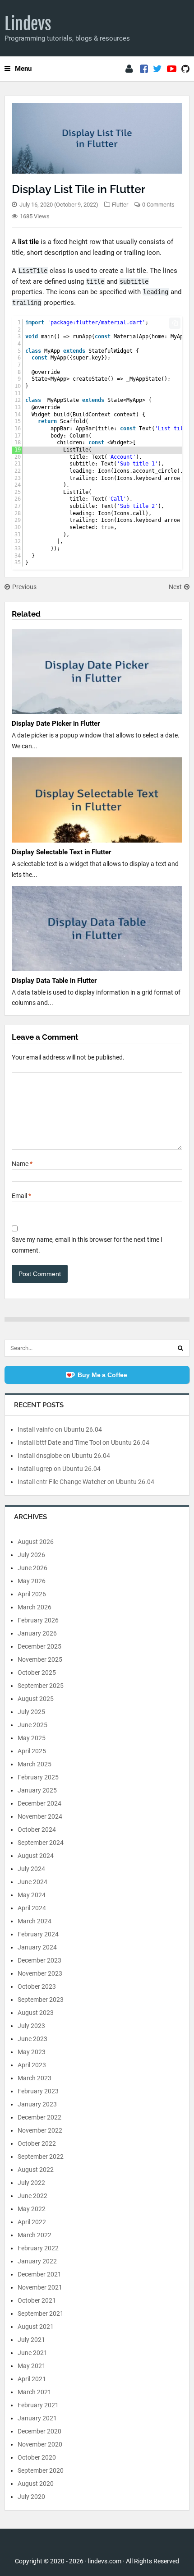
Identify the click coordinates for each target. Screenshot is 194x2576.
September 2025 (41, 1686)
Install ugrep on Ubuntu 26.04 (59, 1469)
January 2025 (37, 1790)
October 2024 (37, 1829)
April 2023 (32, 2065)
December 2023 (39, 1960)
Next (175, 587)
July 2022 (31, 2183)
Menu (23, 69)
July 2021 (31, 2340)
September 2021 (41, 2313)
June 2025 (32, 1725)
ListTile (33, 271)
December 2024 (39, 1803)
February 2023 (38, 2091)
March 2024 (35, 1921)
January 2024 (37, 1947)
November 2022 (40, 2130)
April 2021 (32, 2379)
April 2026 (32, 1594)
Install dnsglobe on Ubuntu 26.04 (64, 1456)
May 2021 (32, 2366)
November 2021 (40, 2287)
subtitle (134, 281)
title (95, 281)
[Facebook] (144, 69)
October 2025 (37, 1673)
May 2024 (32, 1895)
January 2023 (37, 2104)
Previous (24, 587)
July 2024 (31, 1869)
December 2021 (39, 2274)
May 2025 (32, 1738)
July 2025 (31, 1712)
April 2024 (32, 1908)
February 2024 (38, 1934)
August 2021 (36, 2327)
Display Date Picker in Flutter (56, 723)
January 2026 (37, 1633)
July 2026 (31, 1555)
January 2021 (37, 2418)
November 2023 (40, 1973)
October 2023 (37, 1986)
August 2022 (36, 2170)
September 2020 (41, 2470)
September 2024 (41, 1843)
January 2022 (37, 2261)
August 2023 (36, 2013)
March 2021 (35, 2392)
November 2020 (40, 2444)
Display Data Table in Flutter (54, 981)
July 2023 (31, 2026)
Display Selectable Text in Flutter (61, 852)
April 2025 (32, 1751)
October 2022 (37, 2143)
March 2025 (35, 1764)
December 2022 (39, 2117)
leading (156, 292)
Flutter (120, 205)
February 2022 (38, 2248)
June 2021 (32, 2353)
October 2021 (37, 2300)
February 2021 (38, 2405)
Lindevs (28, 24)
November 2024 (40, 1816)
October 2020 (37, 2457)
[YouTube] (172, 69)
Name (22, 1164)
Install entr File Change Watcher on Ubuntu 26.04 (86, 1482)
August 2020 (36, 2484)
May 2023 (32, 2052)
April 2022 (32, 2222)
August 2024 (36, 1856)
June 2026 (32, 1568)
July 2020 (31, 2497)
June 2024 (32, 1882)
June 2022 (32, 2196)
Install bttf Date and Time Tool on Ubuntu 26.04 (83, 1442)
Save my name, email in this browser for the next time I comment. (87, 1245)
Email (21, 1196)
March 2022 (35, 2235)
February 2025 (38, 1777)
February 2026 (38, 1620)
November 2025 (40, 1659)
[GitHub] (185, 69)
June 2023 (32, 2039)
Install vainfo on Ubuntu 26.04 (60, 1429)
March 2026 (35, 1607)
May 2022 (32, 2209)
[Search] (180, 1348)
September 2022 (41, 2157)
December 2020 (39, 2431)
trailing (27, 303)
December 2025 (39, 1646)
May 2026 (32, 1581)
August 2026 (36, 1542)
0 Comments (158, 205)
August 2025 (36, 1699)
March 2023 (35, 2078)
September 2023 (41, 2000)
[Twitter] (157, 69)
